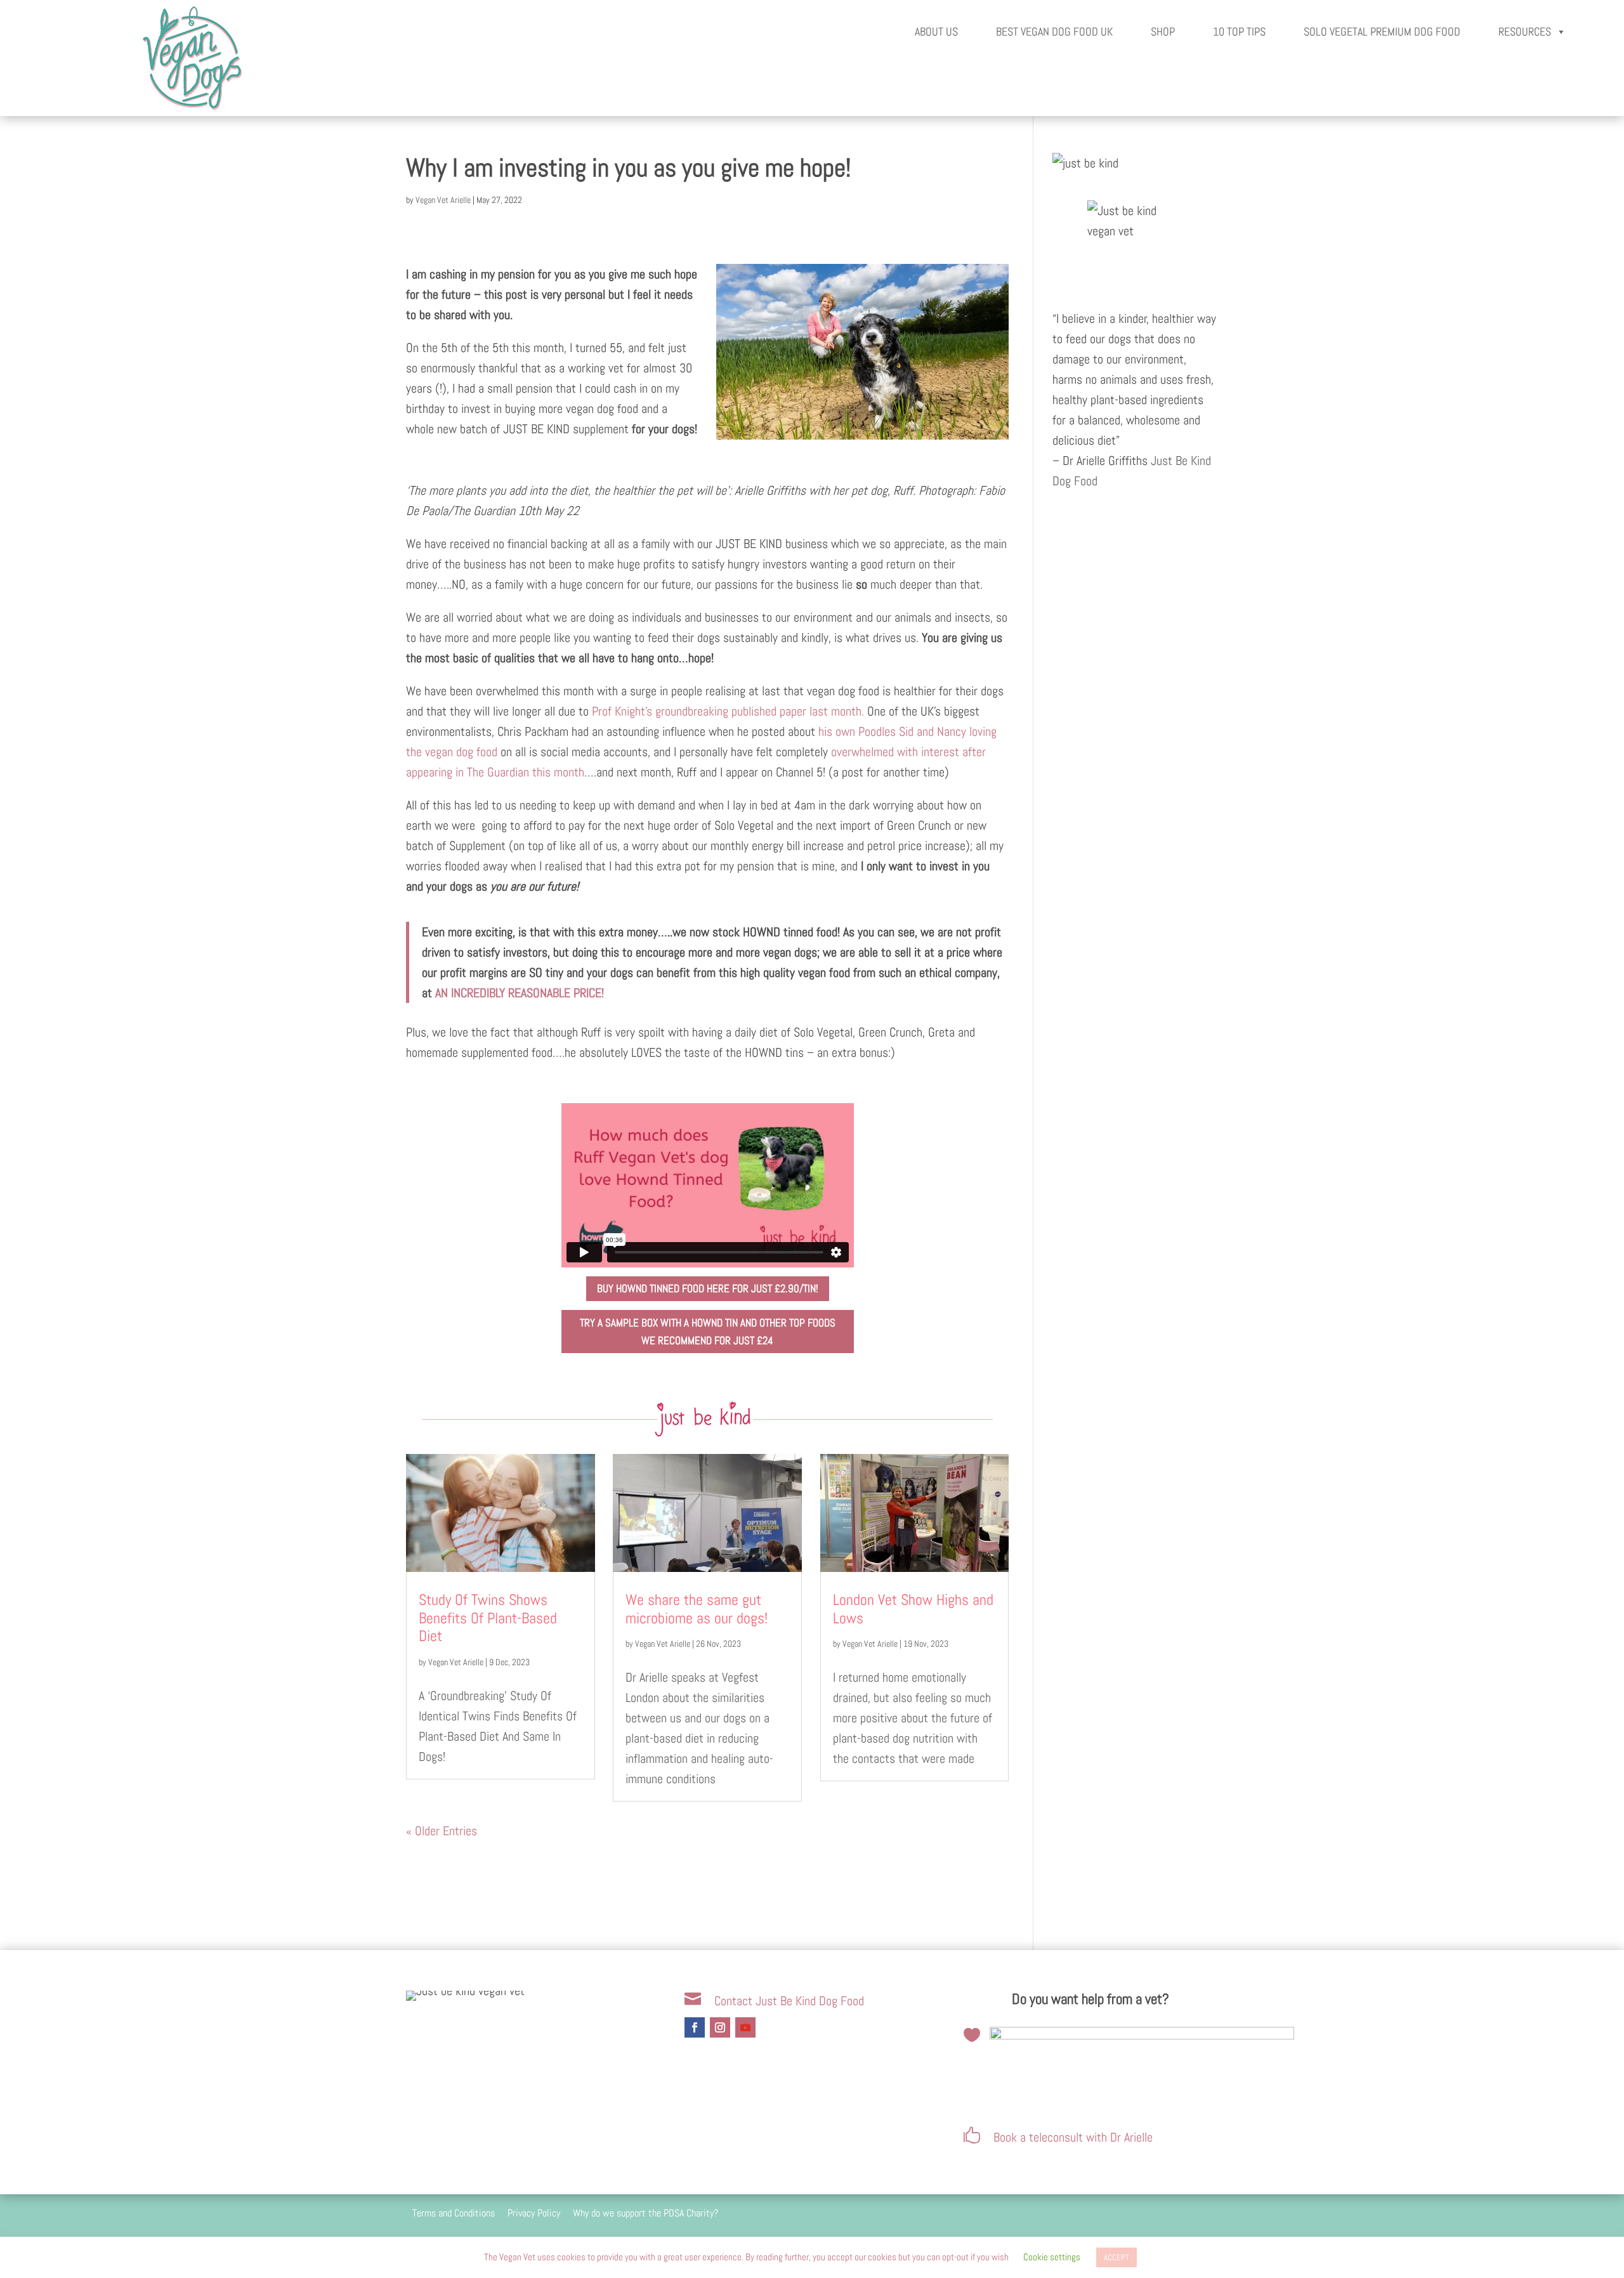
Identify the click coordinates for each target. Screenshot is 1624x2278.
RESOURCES (1525, 31)
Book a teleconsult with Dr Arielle (1073, 2137)
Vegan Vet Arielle (443, 200)
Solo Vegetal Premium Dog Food (1382, 31)
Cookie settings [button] (1052, 2257)
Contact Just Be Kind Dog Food (789, 2001)
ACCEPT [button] (1116, 2257)
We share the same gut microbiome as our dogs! (697, 1609)
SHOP (1163, 31)
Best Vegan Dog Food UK (1054, 31)
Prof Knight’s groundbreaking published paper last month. (728, 711)
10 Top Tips (1239, 31)
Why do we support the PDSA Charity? (645, 2213)
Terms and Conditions (454, 2213)
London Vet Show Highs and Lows (913, 1609)
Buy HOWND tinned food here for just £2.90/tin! (708, 1288)
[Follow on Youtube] (745, 2027)
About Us (936, 31)
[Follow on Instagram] (720, 2027)
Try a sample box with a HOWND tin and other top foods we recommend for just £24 (708, 1332)
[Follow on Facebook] (695, 2027)
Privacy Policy (534, 2213)
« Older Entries (442, 1831)
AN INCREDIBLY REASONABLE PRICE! (520, 993)
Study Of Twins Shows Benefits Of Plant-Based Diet (488, 1618)
